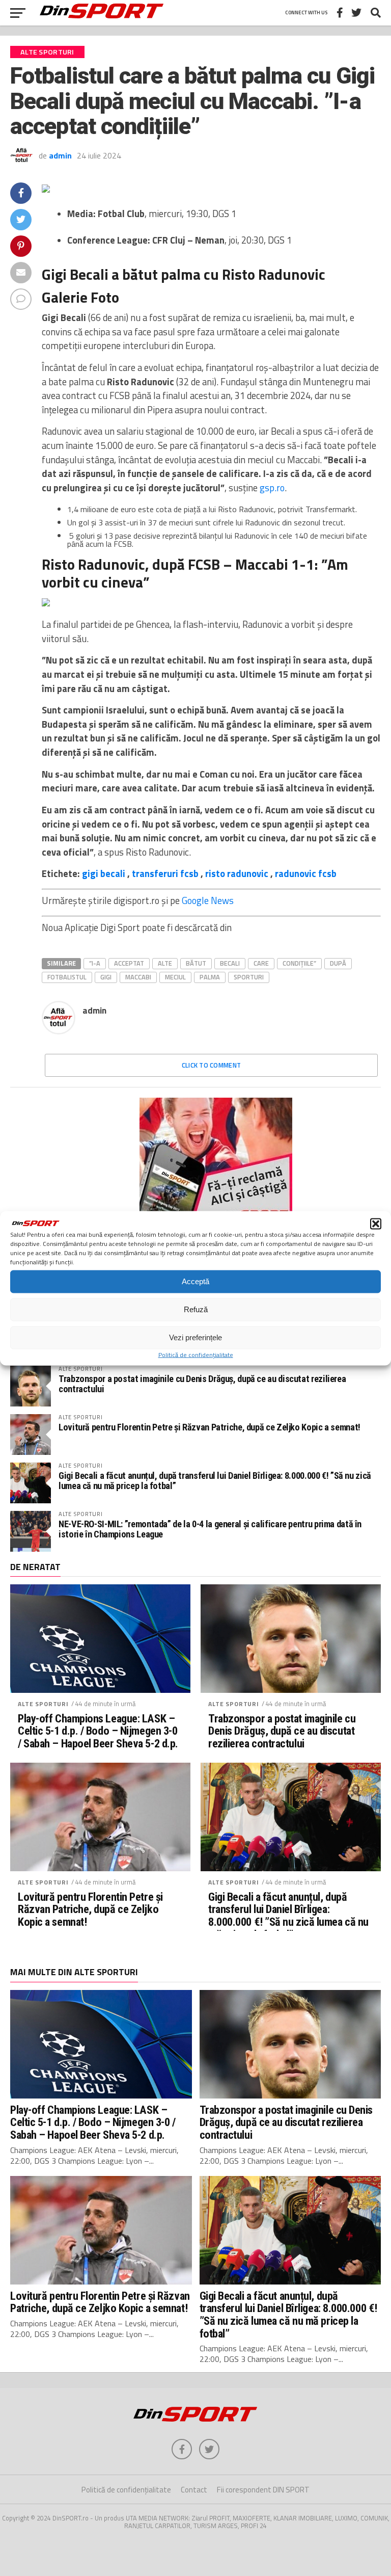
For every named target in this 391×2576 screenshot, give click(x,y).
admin (60, 155)
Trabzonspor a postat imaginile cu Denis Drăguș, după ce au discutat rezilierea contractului (202, 1384)
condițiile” (299, 963)
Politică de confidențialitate (196, 1354)
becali (230, 963)
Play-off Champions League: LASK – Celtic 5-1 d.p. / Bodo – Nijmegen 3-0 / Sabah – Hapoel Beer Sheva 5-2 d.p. (98, 1731)
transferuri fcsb (165, 873)
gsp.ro (272, 488)
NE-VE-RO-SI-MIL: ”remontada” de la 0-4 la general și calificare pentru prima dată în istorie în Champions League (210, 1529)
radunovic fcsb (306, 873)
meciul (175, 977)
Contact (194, 2490)
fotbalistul (67, 977)
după (338, 963)
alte (165, 963)
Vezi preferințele (195, 1337)
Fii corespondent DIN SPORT (263, 2490)
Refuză (196, 1309)
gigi (106, 977)
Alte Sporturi (43, 1704)
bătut (196, 963)
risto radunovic (237, 873)
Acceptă (195, 1281)
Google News (208, 900)
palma (210, 977)
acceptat (129, 963)
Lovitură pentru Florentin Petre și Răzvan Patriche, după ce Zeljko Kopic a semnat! (210, 1427)
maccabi (138, 977)
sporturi (249, 977)
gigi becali (104, 873)
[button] (376, 1224)
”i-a (95, 963)
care (261, 963)
